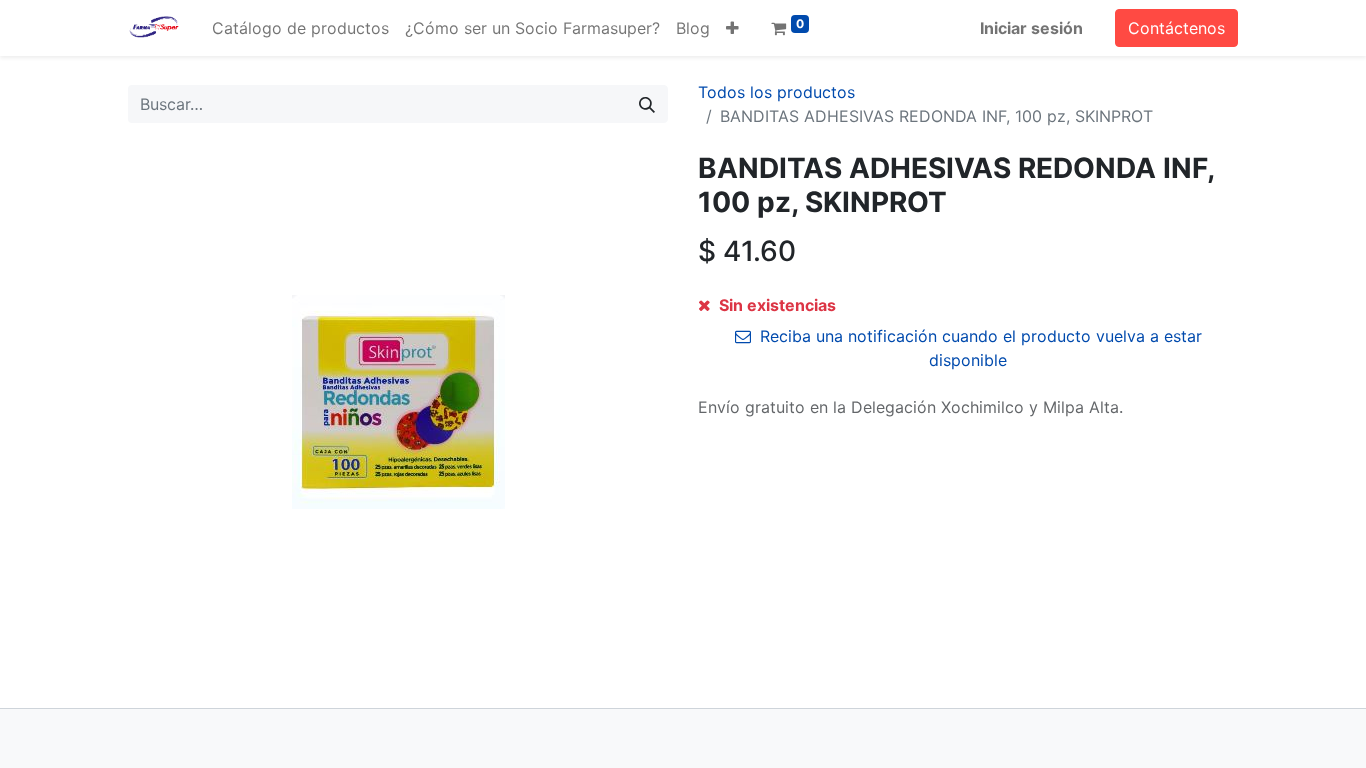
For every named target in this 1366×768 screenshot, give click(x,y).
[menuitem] (300, 28)
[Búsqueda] (647, 104)
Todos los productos (776, 92)
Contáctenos (1176, 28)
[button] (732, 28)
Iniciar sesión (1031, 28)
